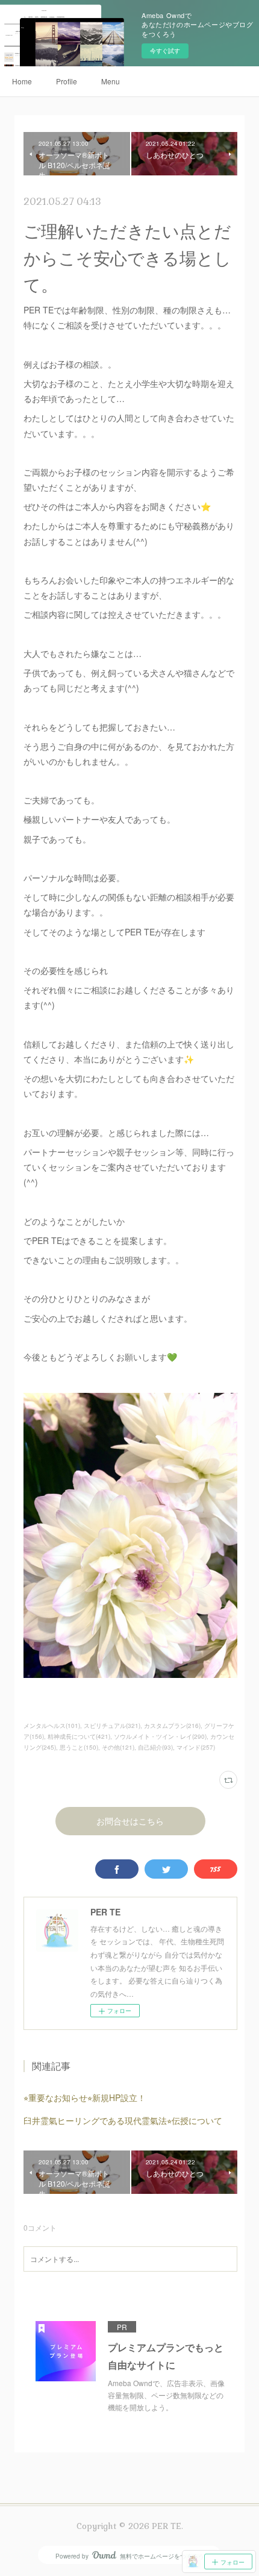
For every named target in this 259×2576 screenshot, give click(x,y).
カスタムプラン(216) (172, 1726)
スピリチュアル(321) (112, 1726)
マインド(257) (196, 1747)
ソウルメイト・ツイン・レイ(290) (160, 1736)
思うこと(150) (79, 1747)
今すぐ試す (165, 51)
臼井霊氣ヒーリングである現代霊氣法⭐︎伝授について (123, 2120)
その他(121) (118, 1747)
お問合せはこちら (130, 1821)
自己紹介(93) (155, 1747)
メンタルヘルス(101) (52, 1726)
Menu (111, 81)
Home (22, 81)
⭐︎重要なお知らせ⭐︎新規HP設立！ (85, 2097)
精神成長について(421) (79, 1736)
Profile (67, 81)
